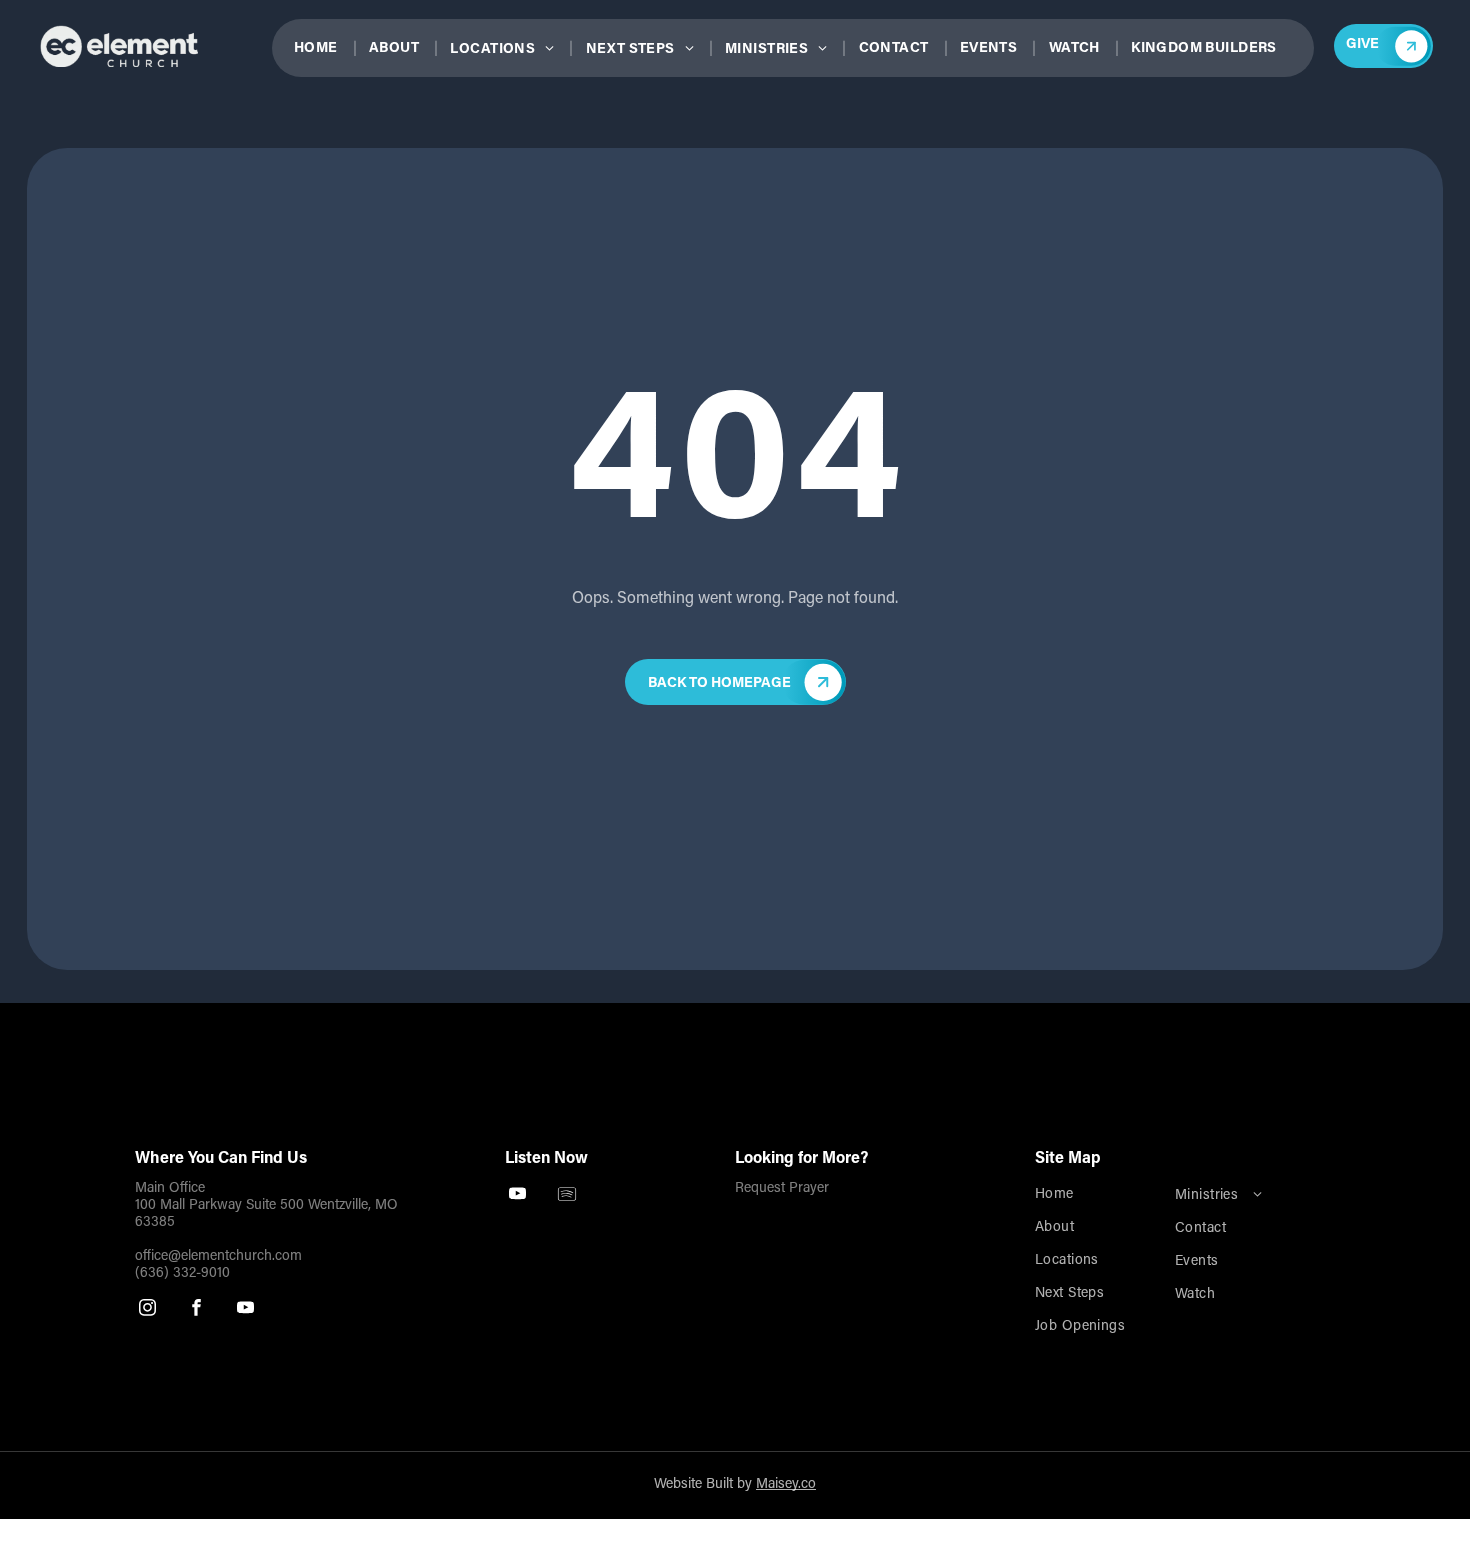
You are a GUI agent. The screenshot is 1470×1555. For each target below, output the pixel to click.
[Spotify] (566, 1196)
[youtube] (245, 1310)
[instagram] (147, 1310)
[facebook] (196, 1310)
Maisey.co (786, 1485)
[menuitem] (325, 50)
